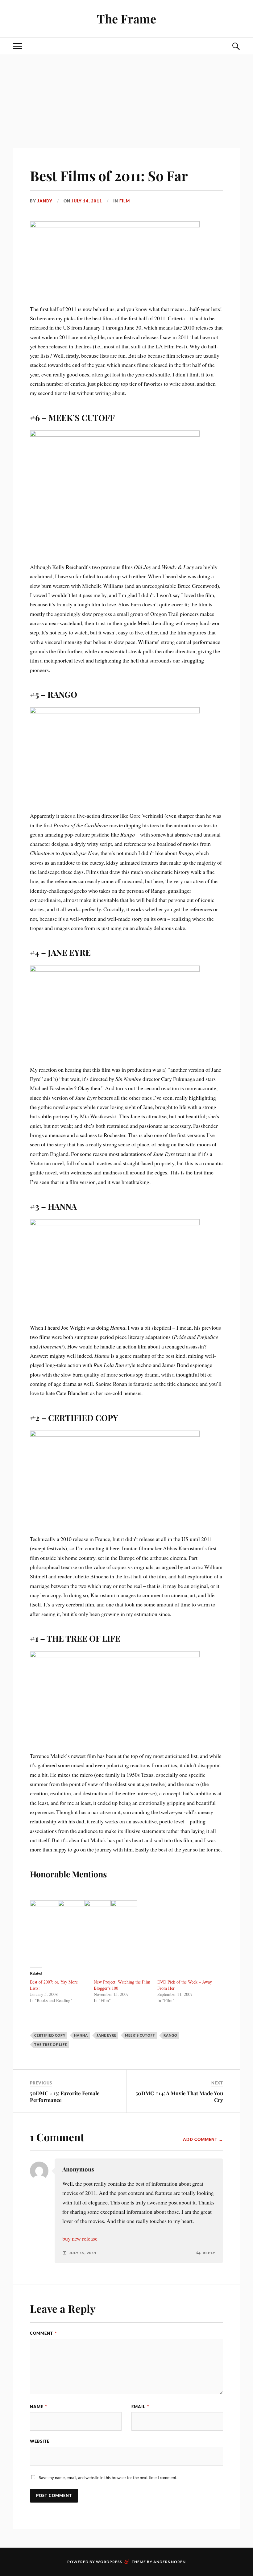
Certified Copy (50, 2035)
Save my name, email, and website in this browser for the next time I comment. (108, 2478)
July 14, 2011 (87, 201)
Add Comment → (203, 2139)
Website (40, 2441)
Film (125, 201)
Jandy (45, 201)
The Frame (126, 19)
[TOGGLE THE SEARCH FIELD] (236, 46)
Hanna (81, 2035)
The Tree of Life (51, 2044)
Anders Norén (170, 2562)
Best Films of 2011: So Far (109, 175)
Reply (209, 2253)
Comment (43, 2333)
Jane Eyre (106, 2035)
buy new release (80, 2238)
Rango (170, 2035)
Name (38, 2407)
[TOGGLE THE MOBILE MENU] (17, 46)
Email (140, 2407)
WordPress (109, 2562)
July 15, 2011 (83, 2253)
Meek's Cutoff (140, 2035)
